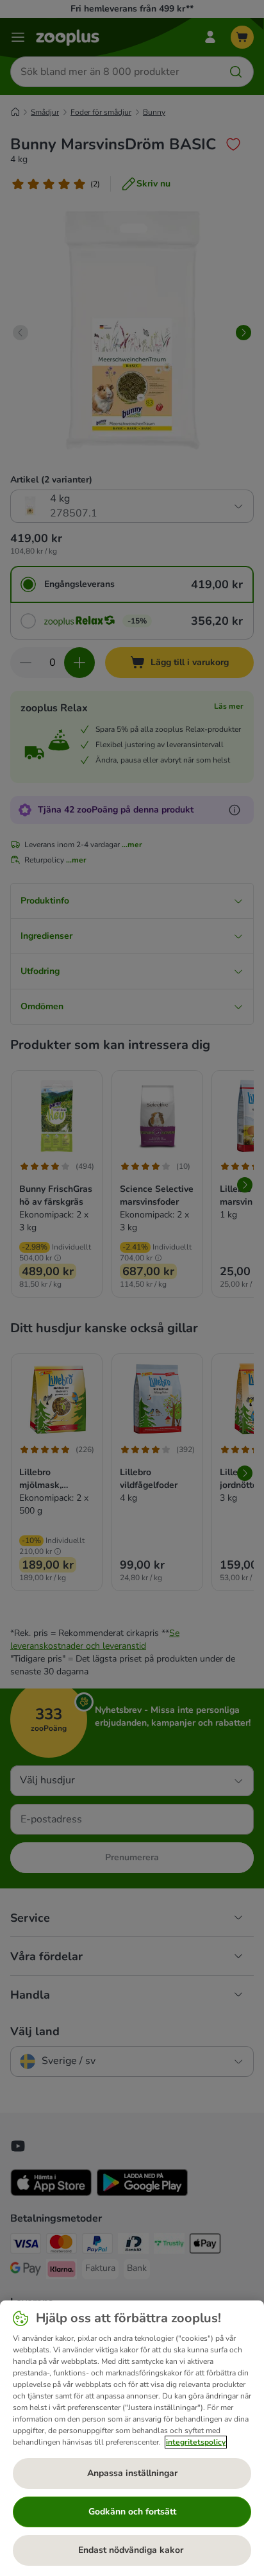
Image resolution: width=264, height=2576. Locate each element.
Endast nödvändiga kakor (132, 2550)
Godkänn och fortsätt (132, 2512)
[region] (132, 2438)
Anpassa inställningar (132, 2473)
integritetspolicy (196, 2442)
